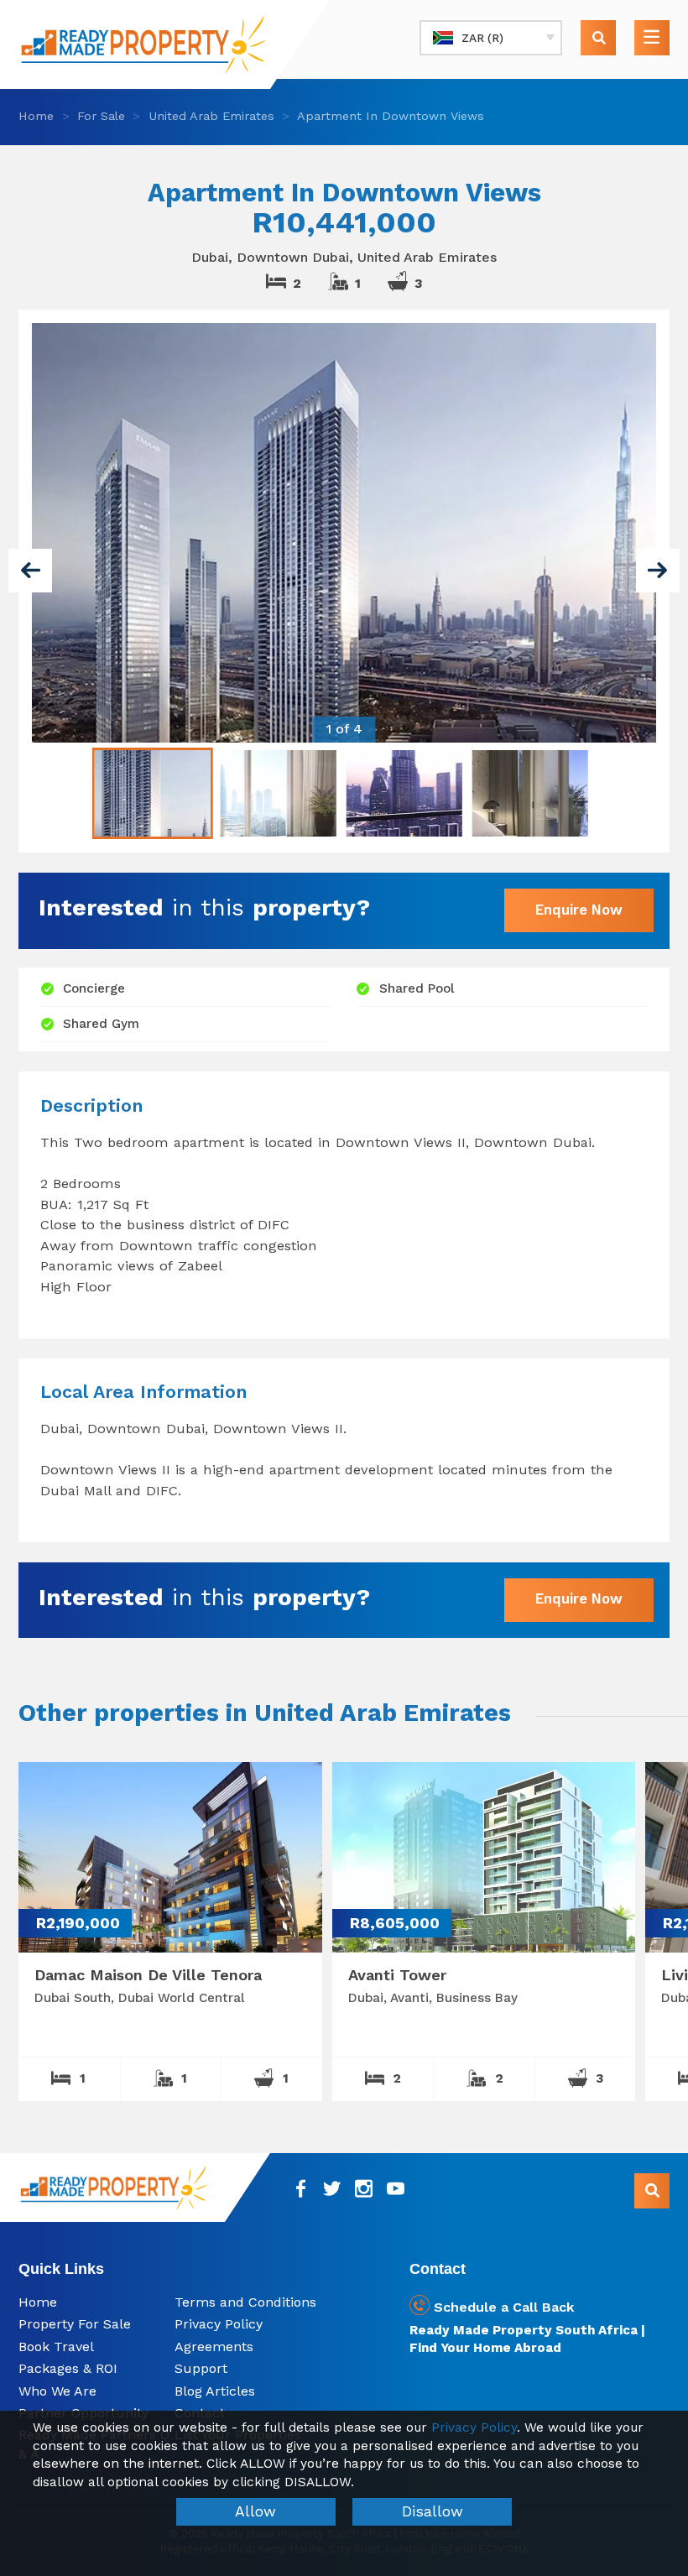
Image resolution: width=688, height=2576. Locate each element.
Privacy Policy (219, 2324)
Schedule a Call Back (502, 2307)
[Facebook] (301, 2189)
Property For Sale (75, 2324)
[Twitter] (333, 2189)
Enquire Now (579, 910)
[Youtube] (396, 2189)
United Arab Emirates (211, 116)
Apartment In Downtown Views (391, 116)
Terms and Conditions (245, 2302)
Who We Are (57, 2391)
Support (201, 2368)
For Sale (101, 116)
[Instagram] (364, 2189)
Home (36, 116)
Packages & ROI (68, 2368)
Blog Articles (215, 2391)
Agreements (214, 2347)
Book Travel (56, 2347)
